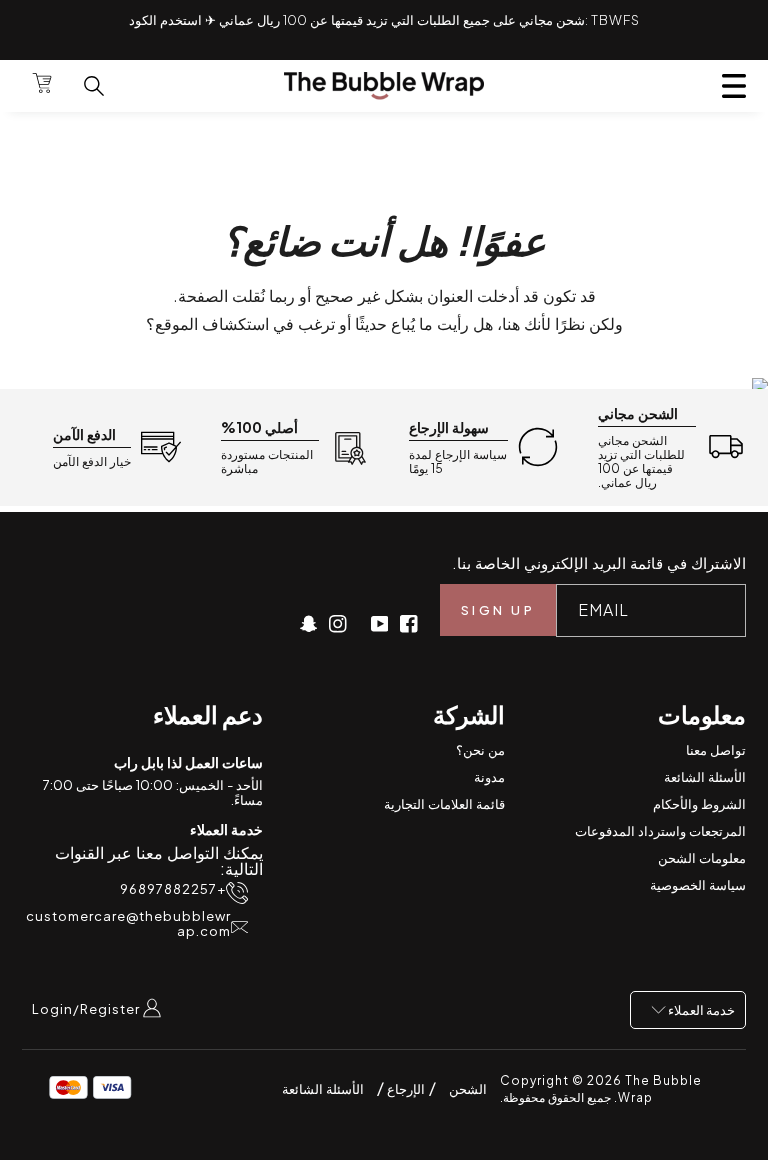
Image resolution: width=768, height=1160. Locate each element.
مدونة (489, 777)
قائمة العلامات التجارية (444, 804)
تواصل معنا (716, 750)
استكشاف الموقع (212, 323)
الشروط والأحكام (699, 804)
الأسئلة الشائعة (705, 777)
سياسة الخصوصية (698, 885)
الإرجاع (404, 1089)
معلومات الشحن (702, 858)
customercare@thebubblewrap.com (128, 924)
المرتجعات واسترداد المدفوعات (660, 831)
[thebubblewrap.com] (384, 86)
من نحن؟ (480, 750)
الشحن (468, 1089)
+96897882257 (173, 889)
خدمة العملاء (700, 1010)
